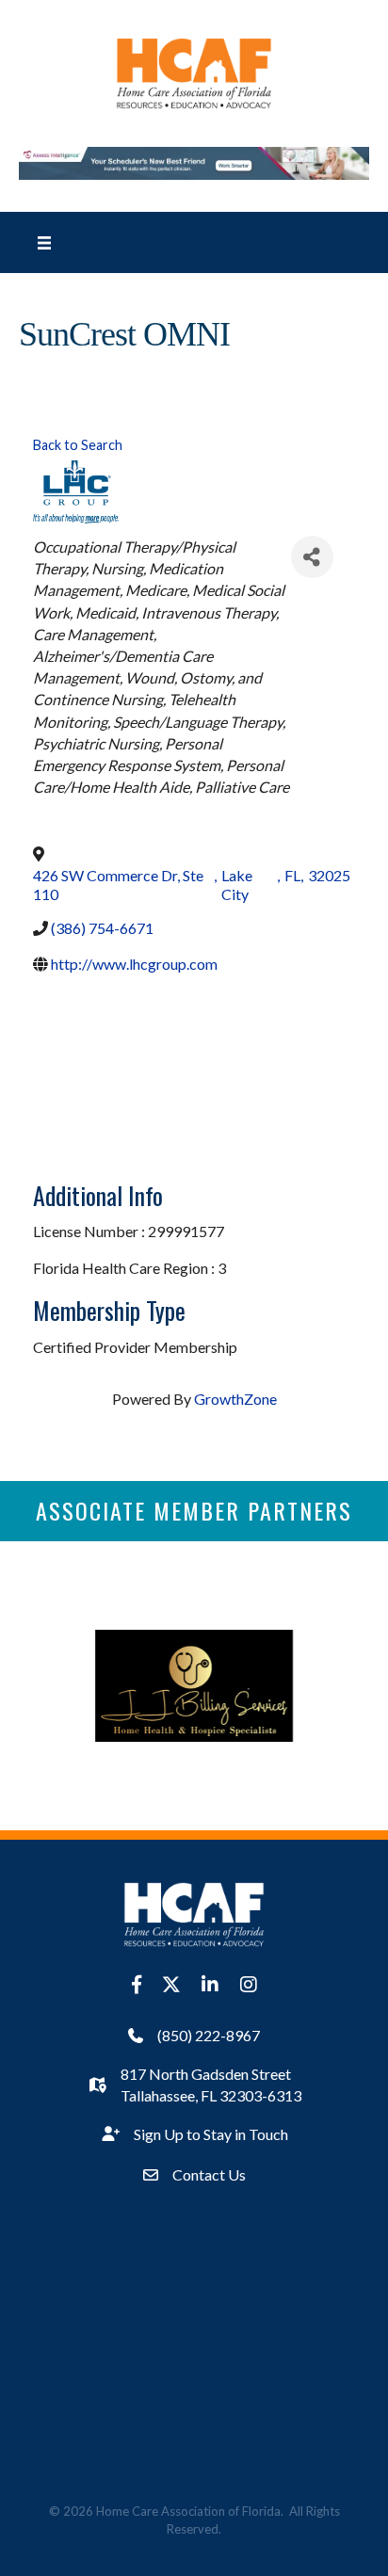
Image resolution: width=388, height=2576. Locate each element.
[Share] (312, 557)
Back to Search (78, 445)
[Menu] (44, 242)
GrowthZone (235, 1399)
